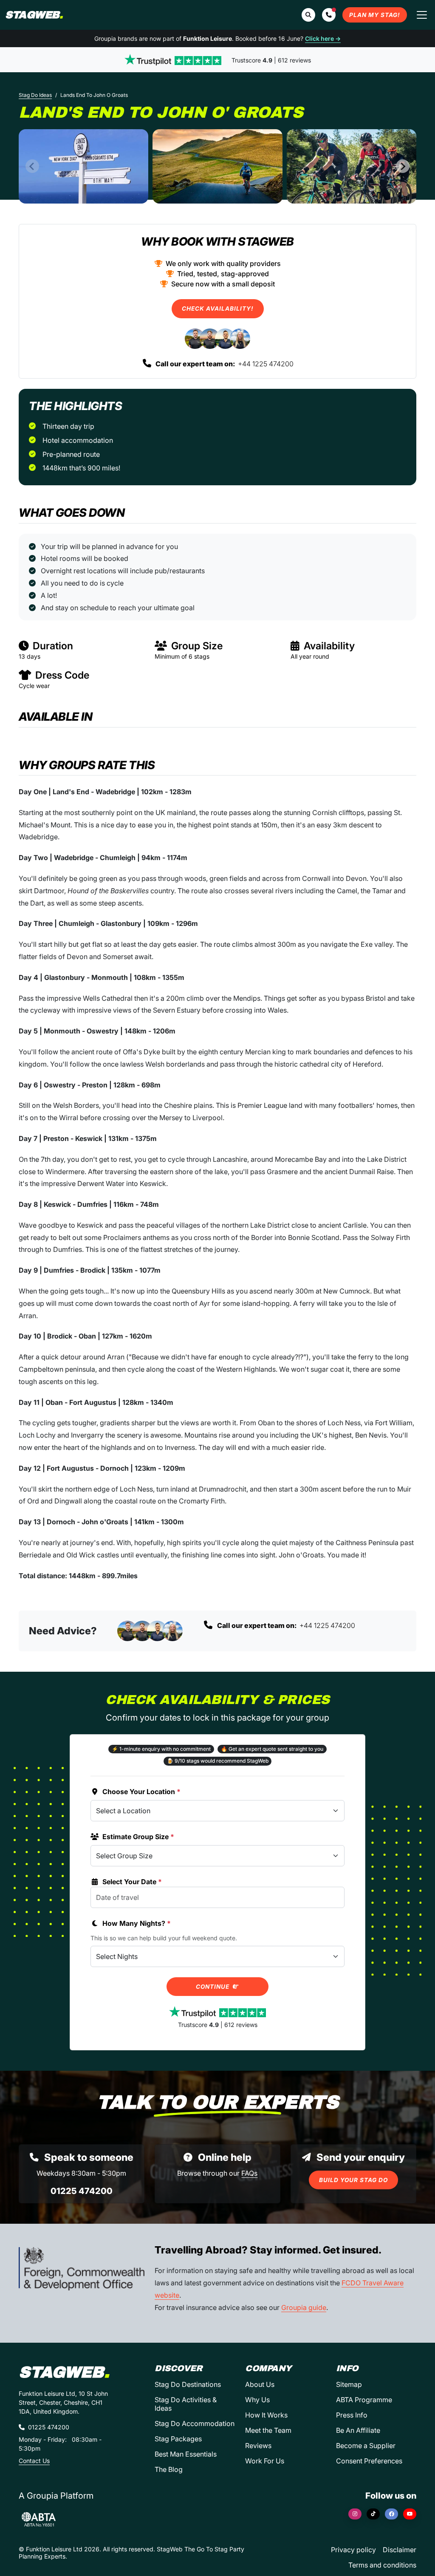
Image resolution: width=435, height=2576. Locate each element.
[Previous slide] (32, 166)
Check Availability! (218, 309)
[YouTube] (410, 2514)
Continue (213, 1987)
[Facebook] (391, 2514)
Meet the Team (268, 2430)
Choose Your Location (141, 1792)
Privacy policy (353, 2550)
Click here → (323, 38)
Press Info (352, 2415)
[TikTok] (373, 2514)
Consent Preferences (369, 2461)
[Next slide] (403, 166)
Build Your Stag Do (353, 2180)
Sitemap (349, 2384)
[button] (329, 15)
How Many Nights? (137, 1923)
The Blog (169, 2469)
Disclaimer (400, 2550)
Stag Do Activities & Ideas (186, 2404)
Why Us (257, 2400)
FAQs (249, 2173)
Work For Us (265, 2461)
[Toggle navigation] (422, 15)
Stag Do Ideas (35, 95)
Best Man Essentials (186, 2454)
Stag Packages (178, 2439)
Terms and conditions (382, 2565)
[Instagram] (355, 2514)
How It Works (266, 2415)
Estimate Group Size (138, 1837)
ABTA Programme (364, 2400)
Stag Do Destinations (188, 2384)
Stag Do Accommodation (195, 2423)
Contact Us (34, 2461)
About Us (260, 2384)
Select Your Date (132, 1882)
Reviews (258, 2446)
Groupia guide (304, 2307)
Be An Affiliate (358, 2430)
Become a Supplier (366, 2446)
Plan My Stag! (375, 15)
